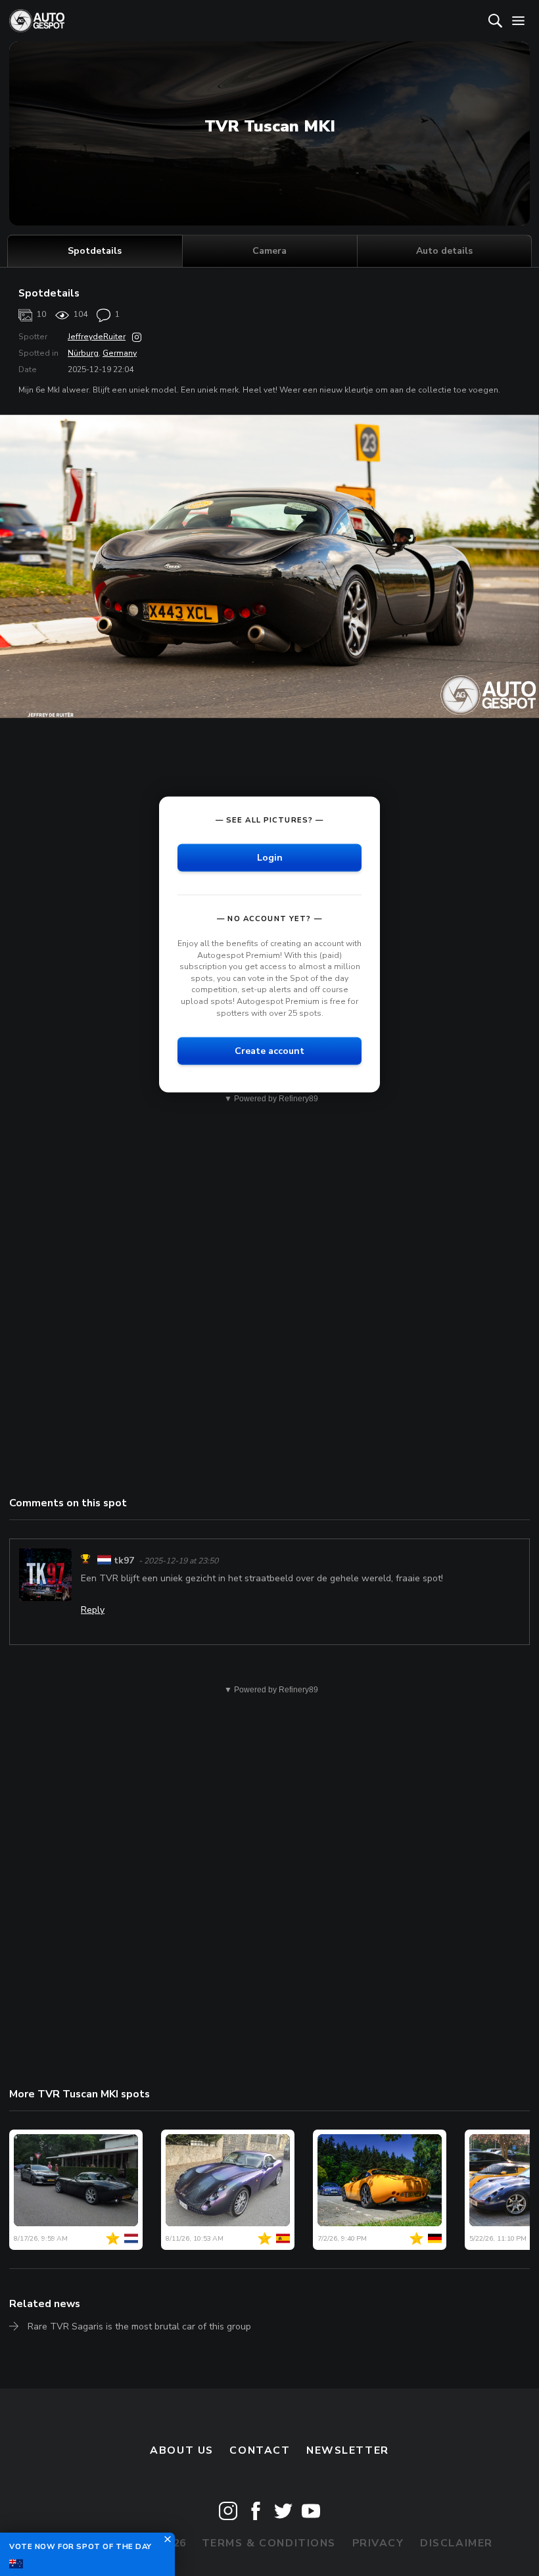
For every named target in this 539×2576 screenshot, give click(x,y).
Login (270, 858)
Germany (120, 353)
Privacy (378, 2543)
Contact (260, 2450)
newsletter (348, 2450)
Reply (93, 1610)
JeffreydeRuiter (97, 337)
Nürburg (83, 353)
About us (182, 2450)
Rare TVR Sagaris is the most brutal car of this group (139, 2326)
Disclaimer (457, 2543)
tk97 (124, 1561)
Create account (269, 1051)
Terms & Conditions (269, 2543)
